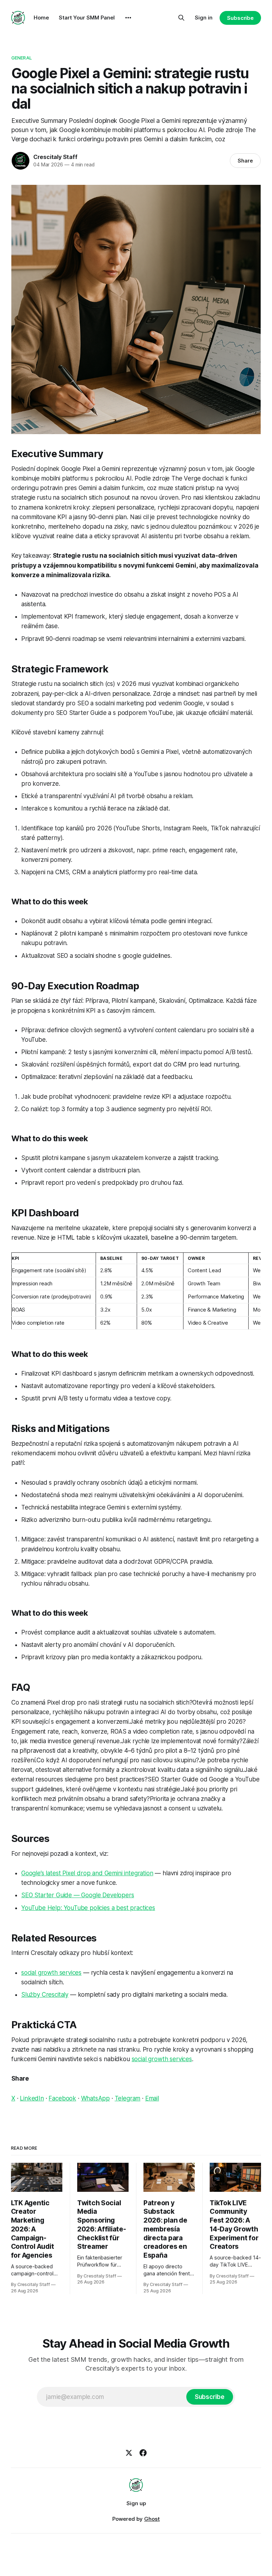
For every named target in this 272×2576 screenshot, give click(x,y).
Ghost (152, 2519)
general (22, 58)
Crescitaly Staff (55, 157)
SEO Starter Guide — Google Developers (78, 1895)
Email (152, 2098)
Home (41, 18)
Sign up (136, 2503)
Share (245, 161)
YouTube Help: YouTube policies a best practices (88, 1908)
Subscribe (240, 18)
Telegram (128, 2098)
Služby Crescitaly (45, 1995)
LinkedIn (32, 2098)
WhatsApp (96, 2098)
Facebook (62, 2098)
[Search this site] (181, 18)
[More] (128, 18)
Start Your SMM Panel (87, 18)
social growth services (51, 1973)
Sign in (204, 18)
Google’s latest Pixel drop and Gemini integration (87, 1873)
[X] (129, 2453)
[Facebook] (143, 2453)
